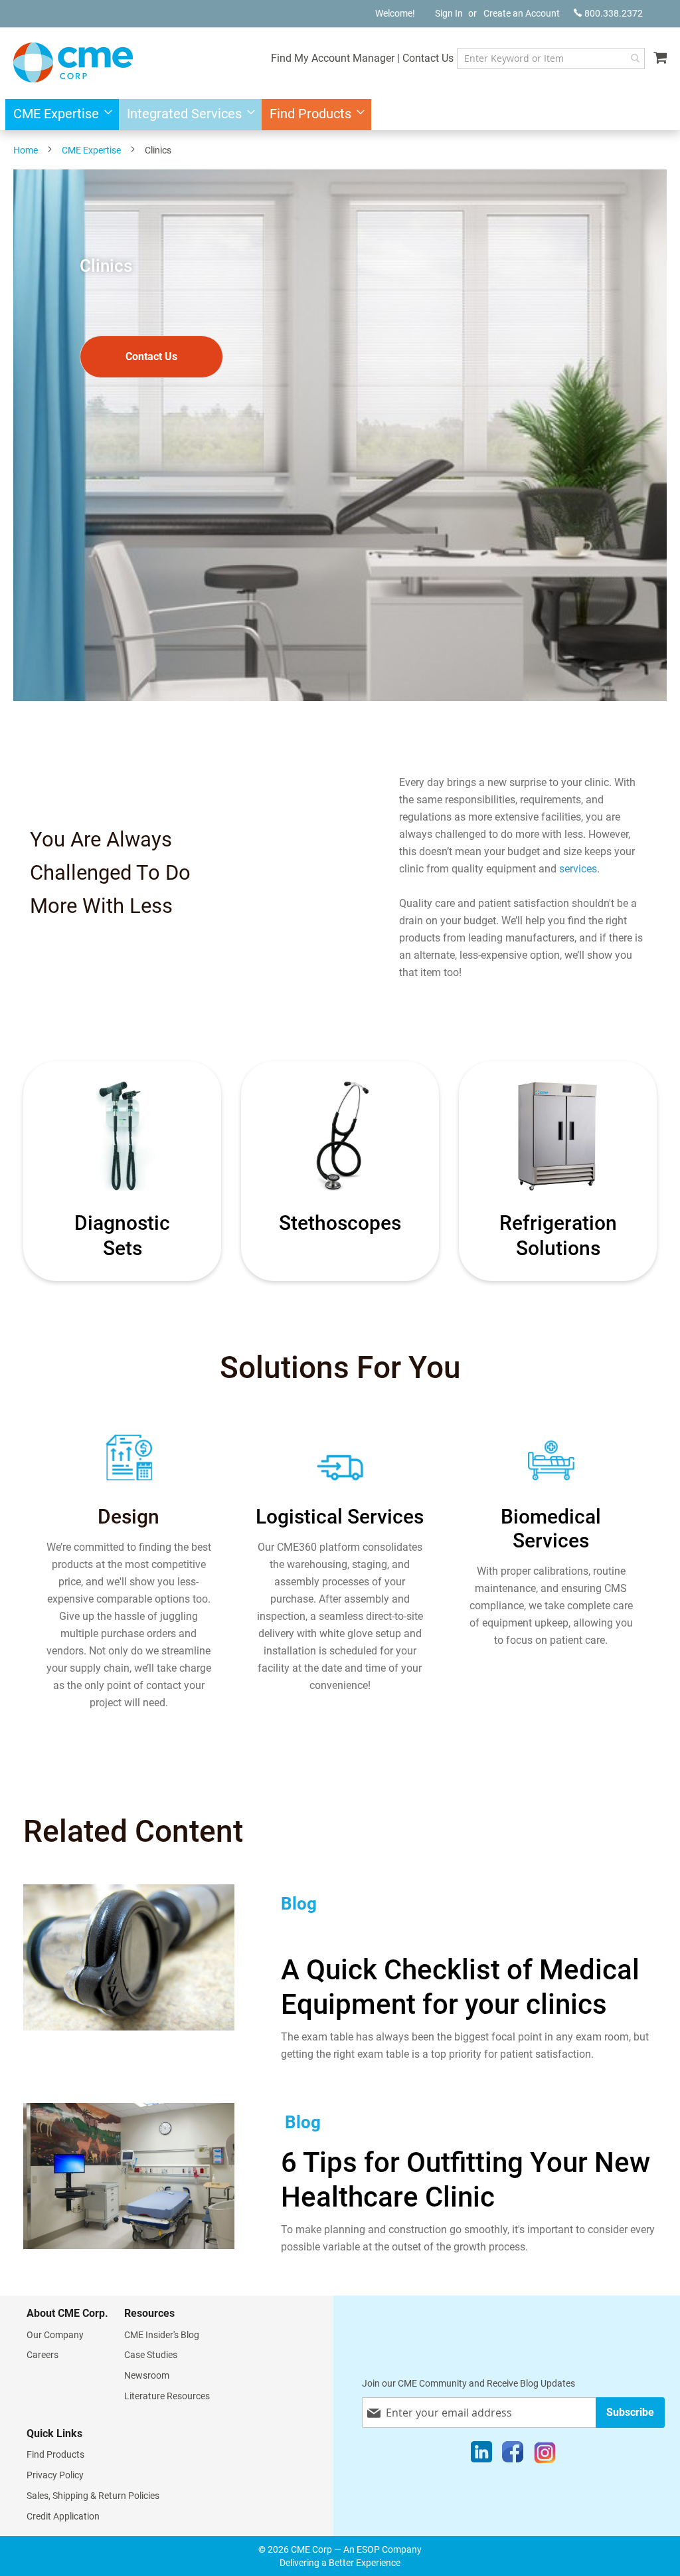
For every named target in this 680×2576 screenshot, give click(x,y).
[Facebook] (513, 2455)
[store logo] (73, 62)
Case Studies (151, 2355)
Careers (42, 2355)
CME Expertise (91, 150)
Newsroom (147, 2375)
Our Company (55, 2335)
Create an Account (522, 13)
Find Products (55, 2454)
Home (26, 150)
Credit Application (63, 2516)
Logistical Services (340, 1517)
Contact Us (428, 58)
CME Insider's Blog (162, 2335)
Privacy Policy (55, 2475)
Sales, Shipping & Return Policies (93, 2496)
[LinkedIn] (481, 2455)
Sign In (449, 13)
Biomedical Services (551, 1529)
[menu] (340, 115)
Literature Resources (167, 2396)
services (578, 869)
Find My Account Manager (333, 58)
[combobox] (551, 58)
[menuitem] (59, 115)
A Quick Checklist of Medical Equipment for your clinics (460, 1987)
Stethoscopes (340, 1223)
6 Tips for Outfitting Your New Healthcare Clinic (466, 2180)
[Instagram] (545, 2455)
